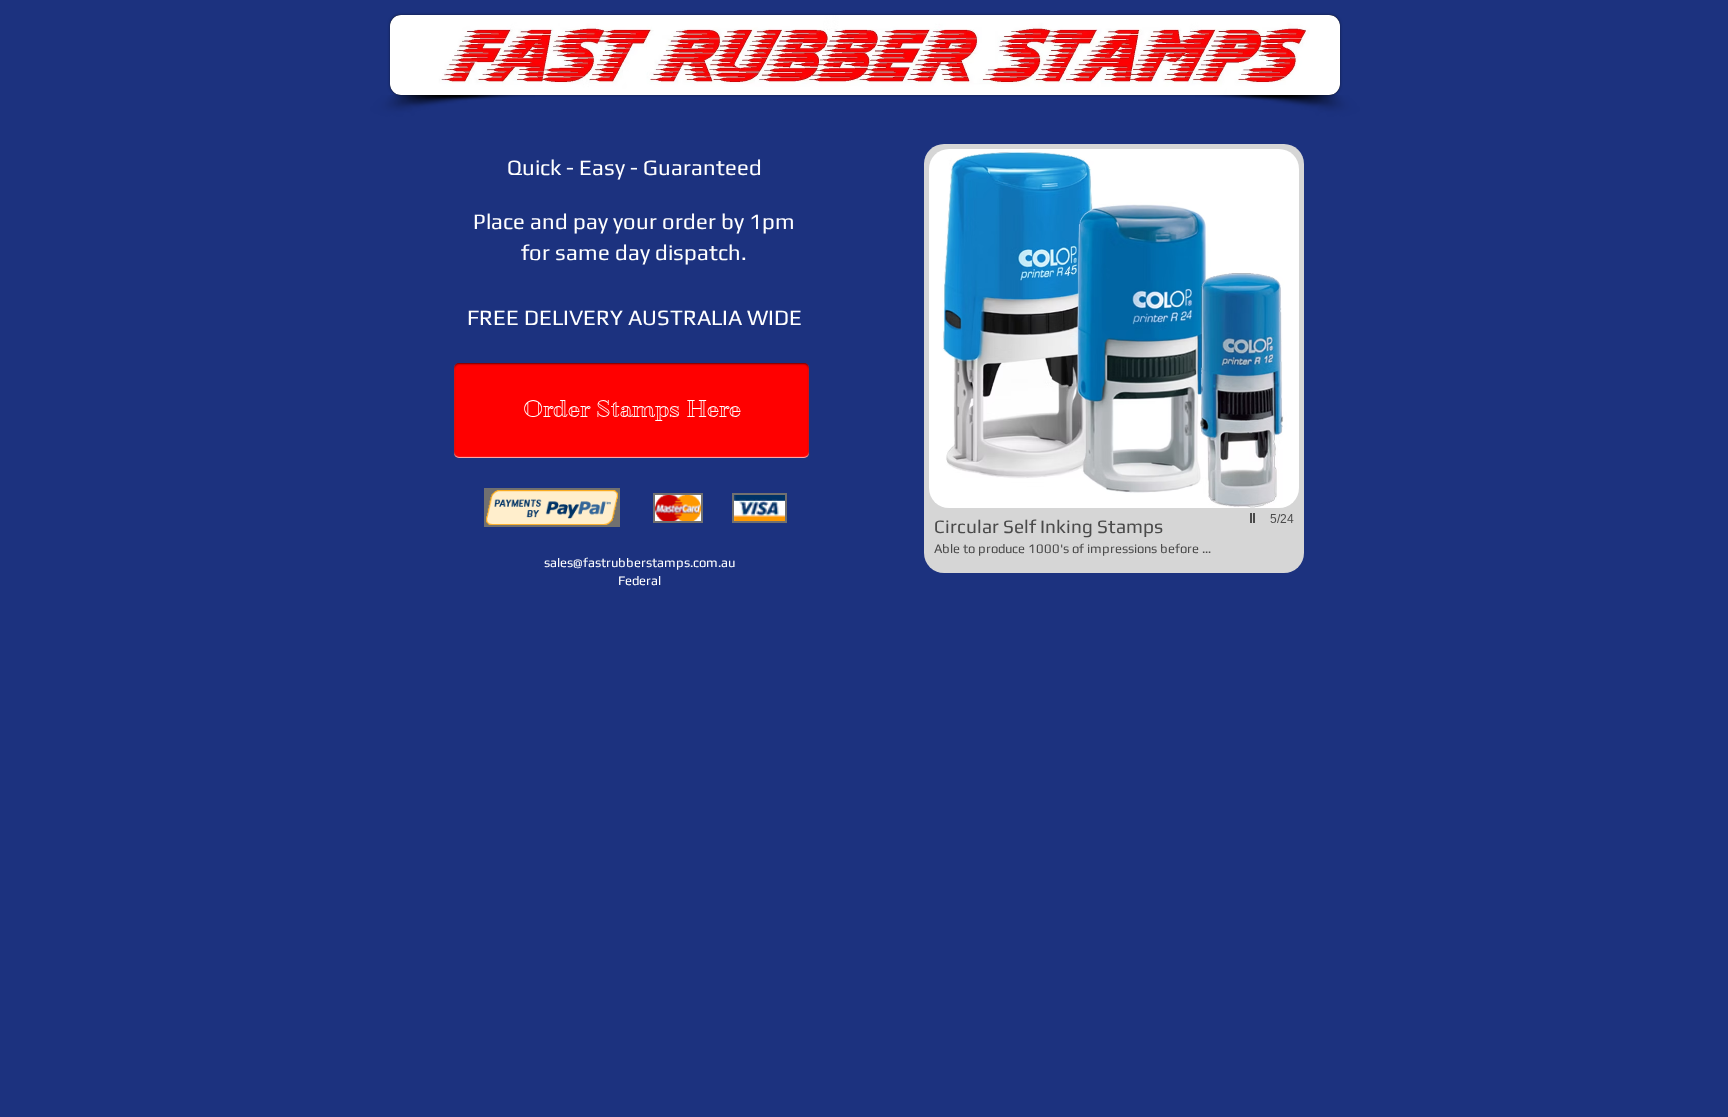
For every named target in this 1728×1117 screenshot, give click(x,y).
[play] (1255, 518)
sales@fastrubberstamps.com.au (639, 562)
